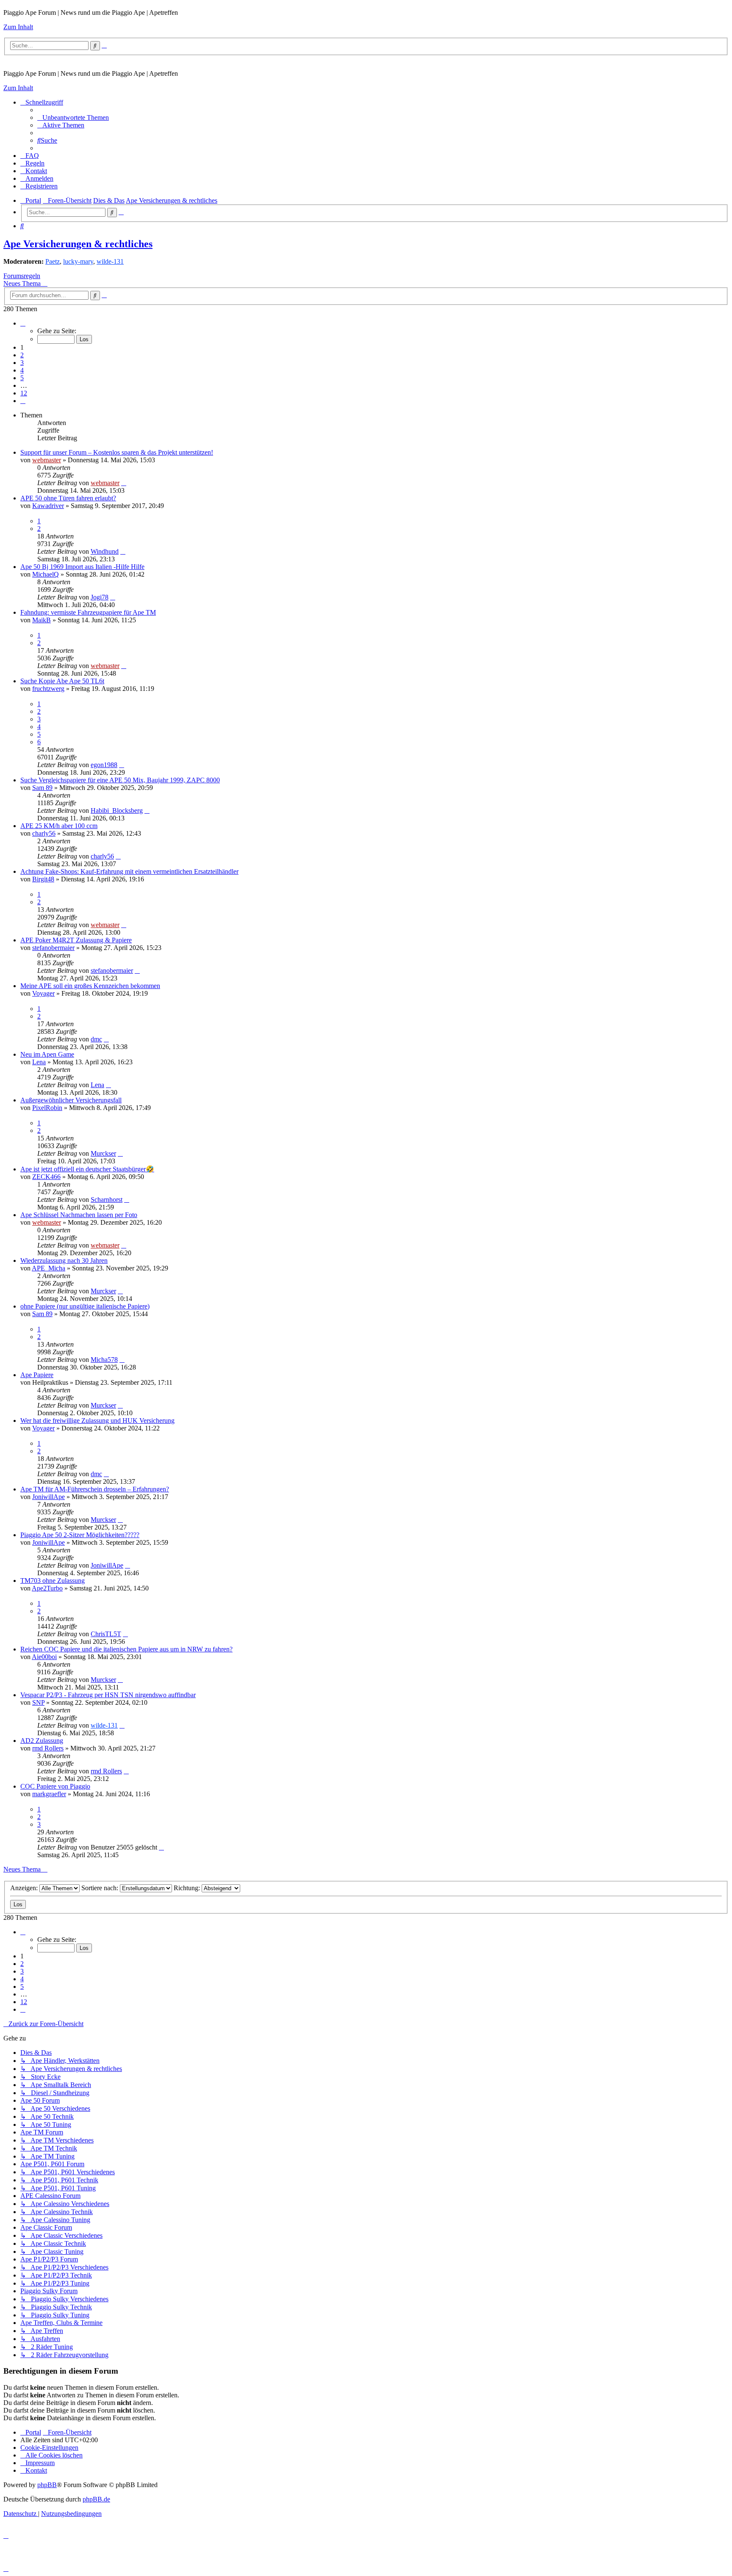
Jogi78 (100, 597)
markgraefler (49, 1794)
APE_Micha (49, 1268)
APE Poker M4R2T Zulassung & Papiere (76, 940)
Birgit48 (43, 879)
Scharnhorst (107, 1200)
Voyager (43, 993)
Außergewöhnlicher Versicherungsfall (71, 1100)
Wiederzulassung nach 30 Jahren (64, 1260)
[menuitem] (73, 117)
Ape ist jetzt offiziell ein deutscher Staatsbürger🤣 (87, 1169)
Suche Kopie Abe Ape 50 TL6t (62, 681)
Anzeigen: (25, 1888)
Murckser (103, 1153)
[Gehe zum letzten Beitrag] (124, 483)
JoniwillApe (49, 1497)
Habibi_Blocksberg (117, 810)
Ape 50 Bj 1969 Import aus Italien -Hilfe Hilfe (82, 567)
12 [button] (24, 393)
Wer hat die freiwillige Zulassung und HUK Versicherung (97, 1421)
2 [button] (22, 355)
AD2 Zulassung (42, 1741)
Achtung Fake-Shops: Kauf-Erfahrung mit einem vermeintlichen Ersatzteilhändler (129, 871)
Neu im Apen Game (47, 1054)
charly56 (44, 833)
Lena (39, 1062)
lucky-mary (78, 261)
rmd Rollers (48, 1748)
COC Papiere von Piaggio (55, 1786)
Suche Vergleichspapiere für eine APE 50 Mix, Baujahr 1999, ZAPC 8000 (120, 780)
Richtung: (188, 1888)
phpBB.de (96, 2499)
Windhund (105, 551)
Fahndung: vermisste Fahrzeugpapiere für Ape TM (88, 612)
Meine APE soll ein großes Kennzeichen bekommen (90, 986)
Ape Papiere (37, 1375)
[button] (23, 323)
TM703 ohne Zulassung (53, 1581)
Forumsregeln (22, 276)
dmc (96, 1039)
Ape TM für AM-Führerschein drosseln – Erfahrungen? (95, 1489)
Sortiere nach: (101, 1888)
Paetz (53, 261)
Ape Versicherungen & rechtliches (78, 244)
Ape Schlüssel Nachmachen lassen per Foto (79, 1215)
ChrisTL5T (106, 1634)
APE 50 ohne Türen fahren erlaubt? (68, 498)
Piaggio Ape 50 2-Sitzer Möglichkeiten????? (80, 1535)
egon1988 (104, 765)
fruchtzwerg (48, 689)
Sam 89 (42, 788)
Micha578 (104, 1360)
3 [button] (22, 363)
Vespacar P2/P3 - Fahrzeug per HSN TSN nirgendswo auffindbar (108, 1695)
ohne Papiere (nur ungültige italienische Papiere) (85, 1306)
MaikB (42, 620)
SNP (38, 1702)
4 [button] (22, 370)
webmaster (47, 460)
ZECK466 (46, 1177)
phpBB (47, 2485)
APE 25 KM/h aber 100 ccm (59, 826)
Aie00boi (44, 1657)
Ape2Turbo (47, 1588)
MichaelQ (46, 574)
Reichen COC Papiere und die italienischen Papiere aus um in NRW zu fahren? (126, 1649)
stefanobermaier (53, 948)
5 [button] (22, 378)
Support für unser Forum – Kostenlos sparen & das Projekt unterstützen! (117, 452)
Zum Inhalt (18, 27)
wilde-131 (110, 261)
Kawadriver (48, 506)
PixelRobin (47, 1108)
